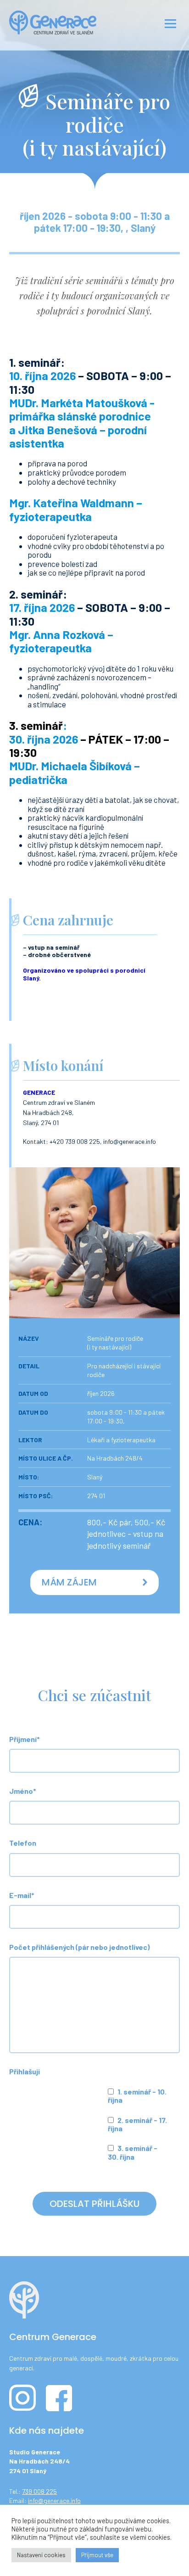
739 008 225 (39, 2491)
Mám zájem (69, 1582)
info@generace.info (54, 2500)
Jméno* (23, 1791)
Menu (169, 22)
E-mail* (22, 1895)
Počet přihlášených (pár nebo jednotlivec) (79, 1947)
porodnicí (130, 970)
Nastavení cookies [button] (41, 2555)
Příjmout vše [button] (97, 2555)
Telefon (23, 1843)
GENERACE (39, 1092)
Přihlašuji (25, 2071)
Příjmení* (25, 1739)
